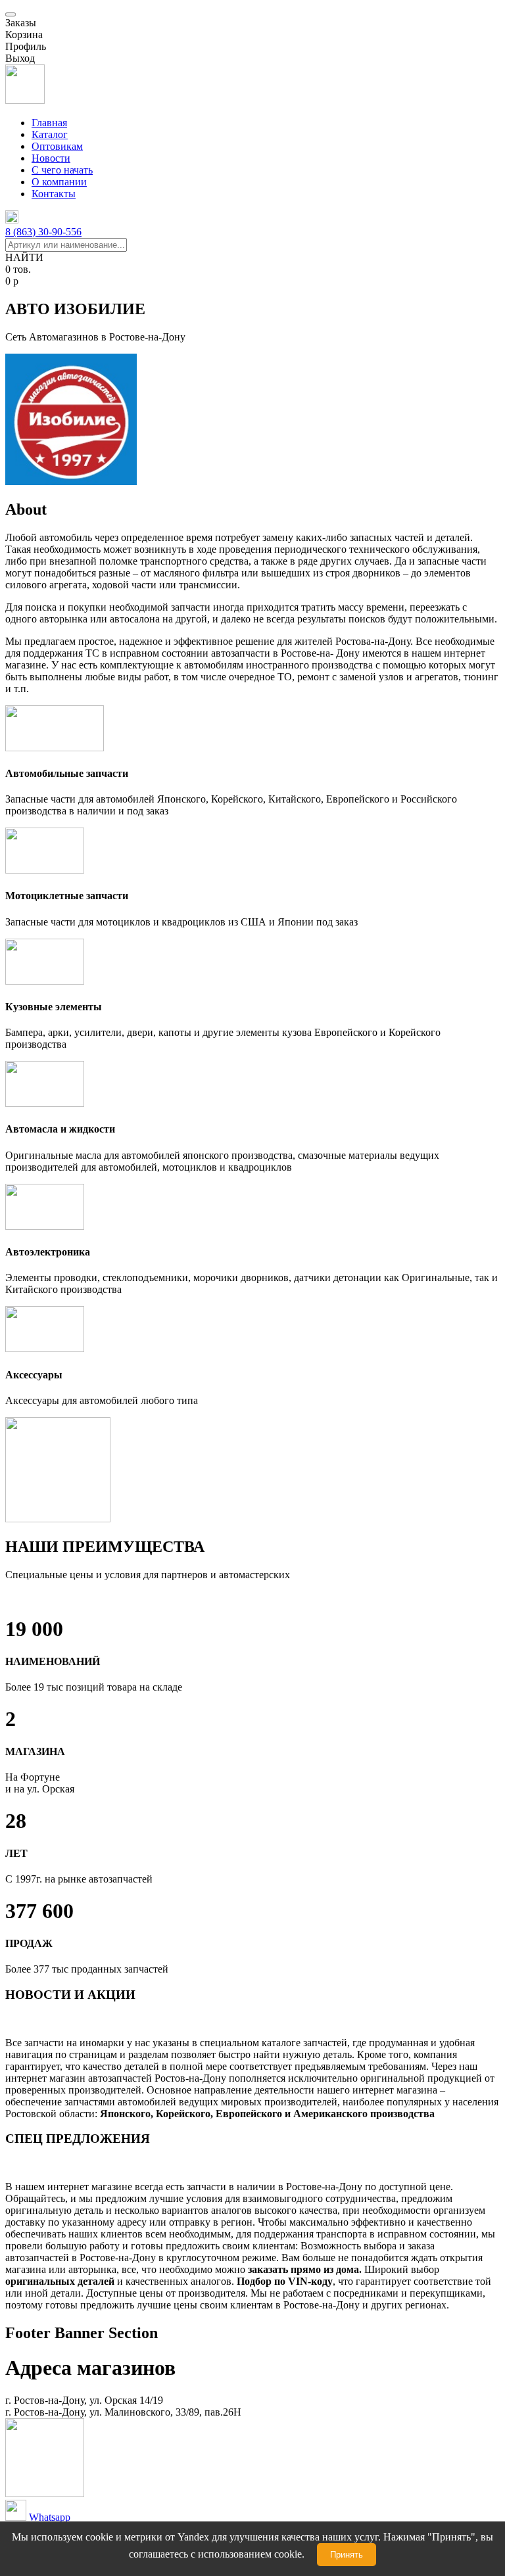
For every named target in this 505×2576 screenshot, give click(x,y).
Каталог (50, 134)
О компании (59, 182)
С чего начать (62, 170)
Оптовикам (57, 146)
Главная (49, 123)
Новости (51, 158)
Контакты (54, 194)
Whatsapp (50, 2517)
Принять (347, 2555)
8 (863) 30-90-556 (43, 232)
